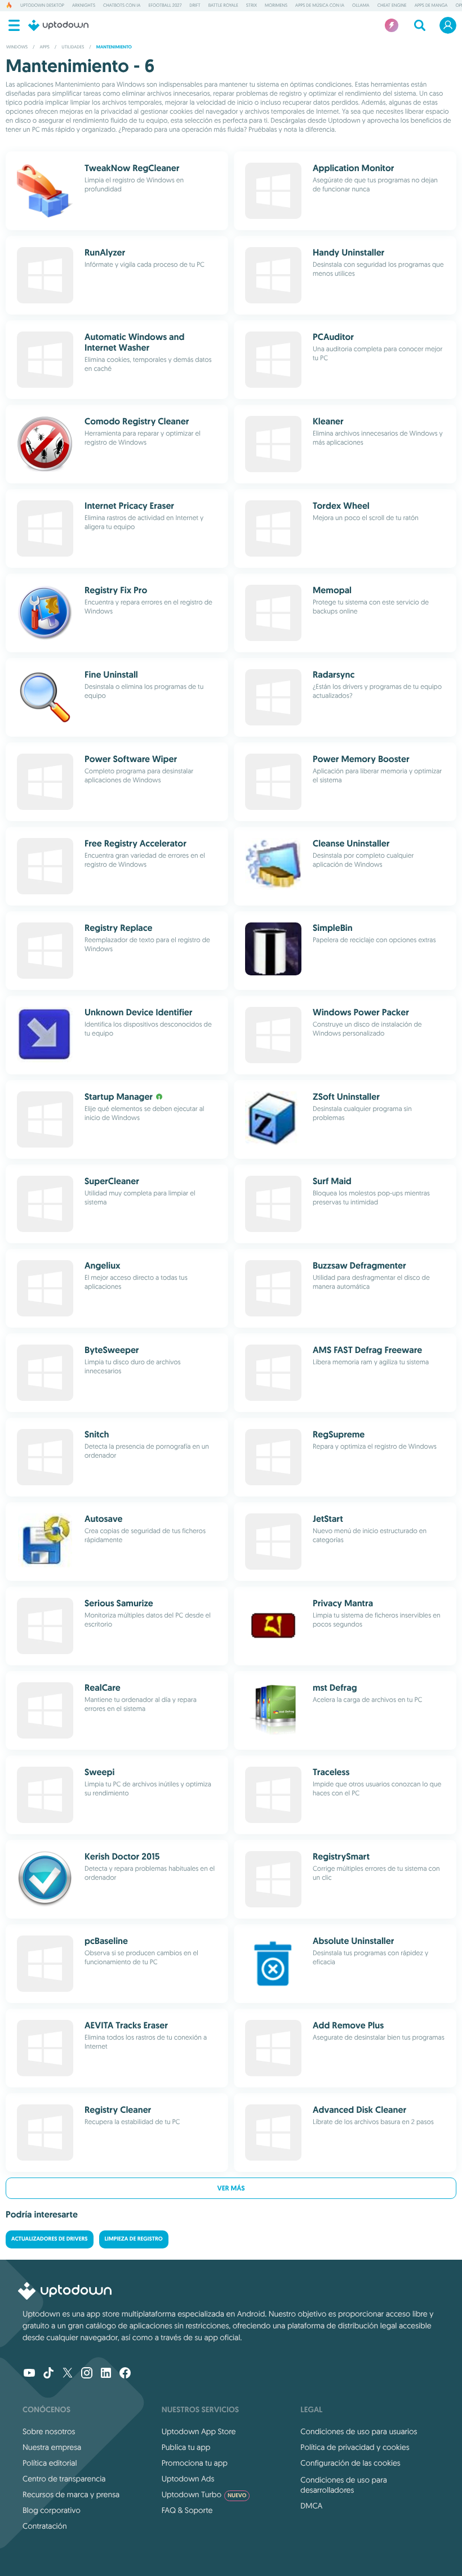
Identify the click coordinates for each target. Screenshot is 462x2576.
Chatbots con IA (122, 6)
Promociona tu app (195, 2463)
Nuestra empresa (52, 2447)
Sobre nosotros (49, 2431)
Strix (252, 6)
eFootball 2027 (165, 6)
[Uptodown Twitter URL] (68, 2374)
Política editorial (50, 2463)
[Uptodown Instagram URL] (87, 2374)
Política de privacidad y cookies (355, 2447)
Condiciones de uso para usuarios (359, 2431)
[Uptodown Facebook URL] (125, 2374)
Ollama (361, 6)
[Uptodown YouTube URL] (29, 2374)
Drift (195, 6)
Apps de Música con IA (320, 6)
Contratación (45, 2526)
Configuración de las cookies (350, 2463)
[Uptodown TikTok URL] (48, 2374)
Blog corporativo (52, 2510)
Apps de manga (431, 6)
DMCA (311, 2506)
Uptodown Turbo (204, 2494)
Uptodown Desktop (42, 6)
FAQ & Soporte (187, 2510)
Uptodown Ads (188, 2479)
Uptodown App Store (199, 2431)
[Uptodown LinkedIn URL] (106, 2374)
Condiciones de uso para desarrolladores (344, 2485)
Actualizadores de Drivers (50, 2239)
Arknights (84, 6)
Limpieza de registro (134, 2239)
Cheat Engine (392, 6)
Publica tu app (186, 2447)
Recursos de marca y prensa (71, 2494)
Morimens (276, 6)
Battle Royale (223, 6)
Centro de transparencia (64, 2479)
